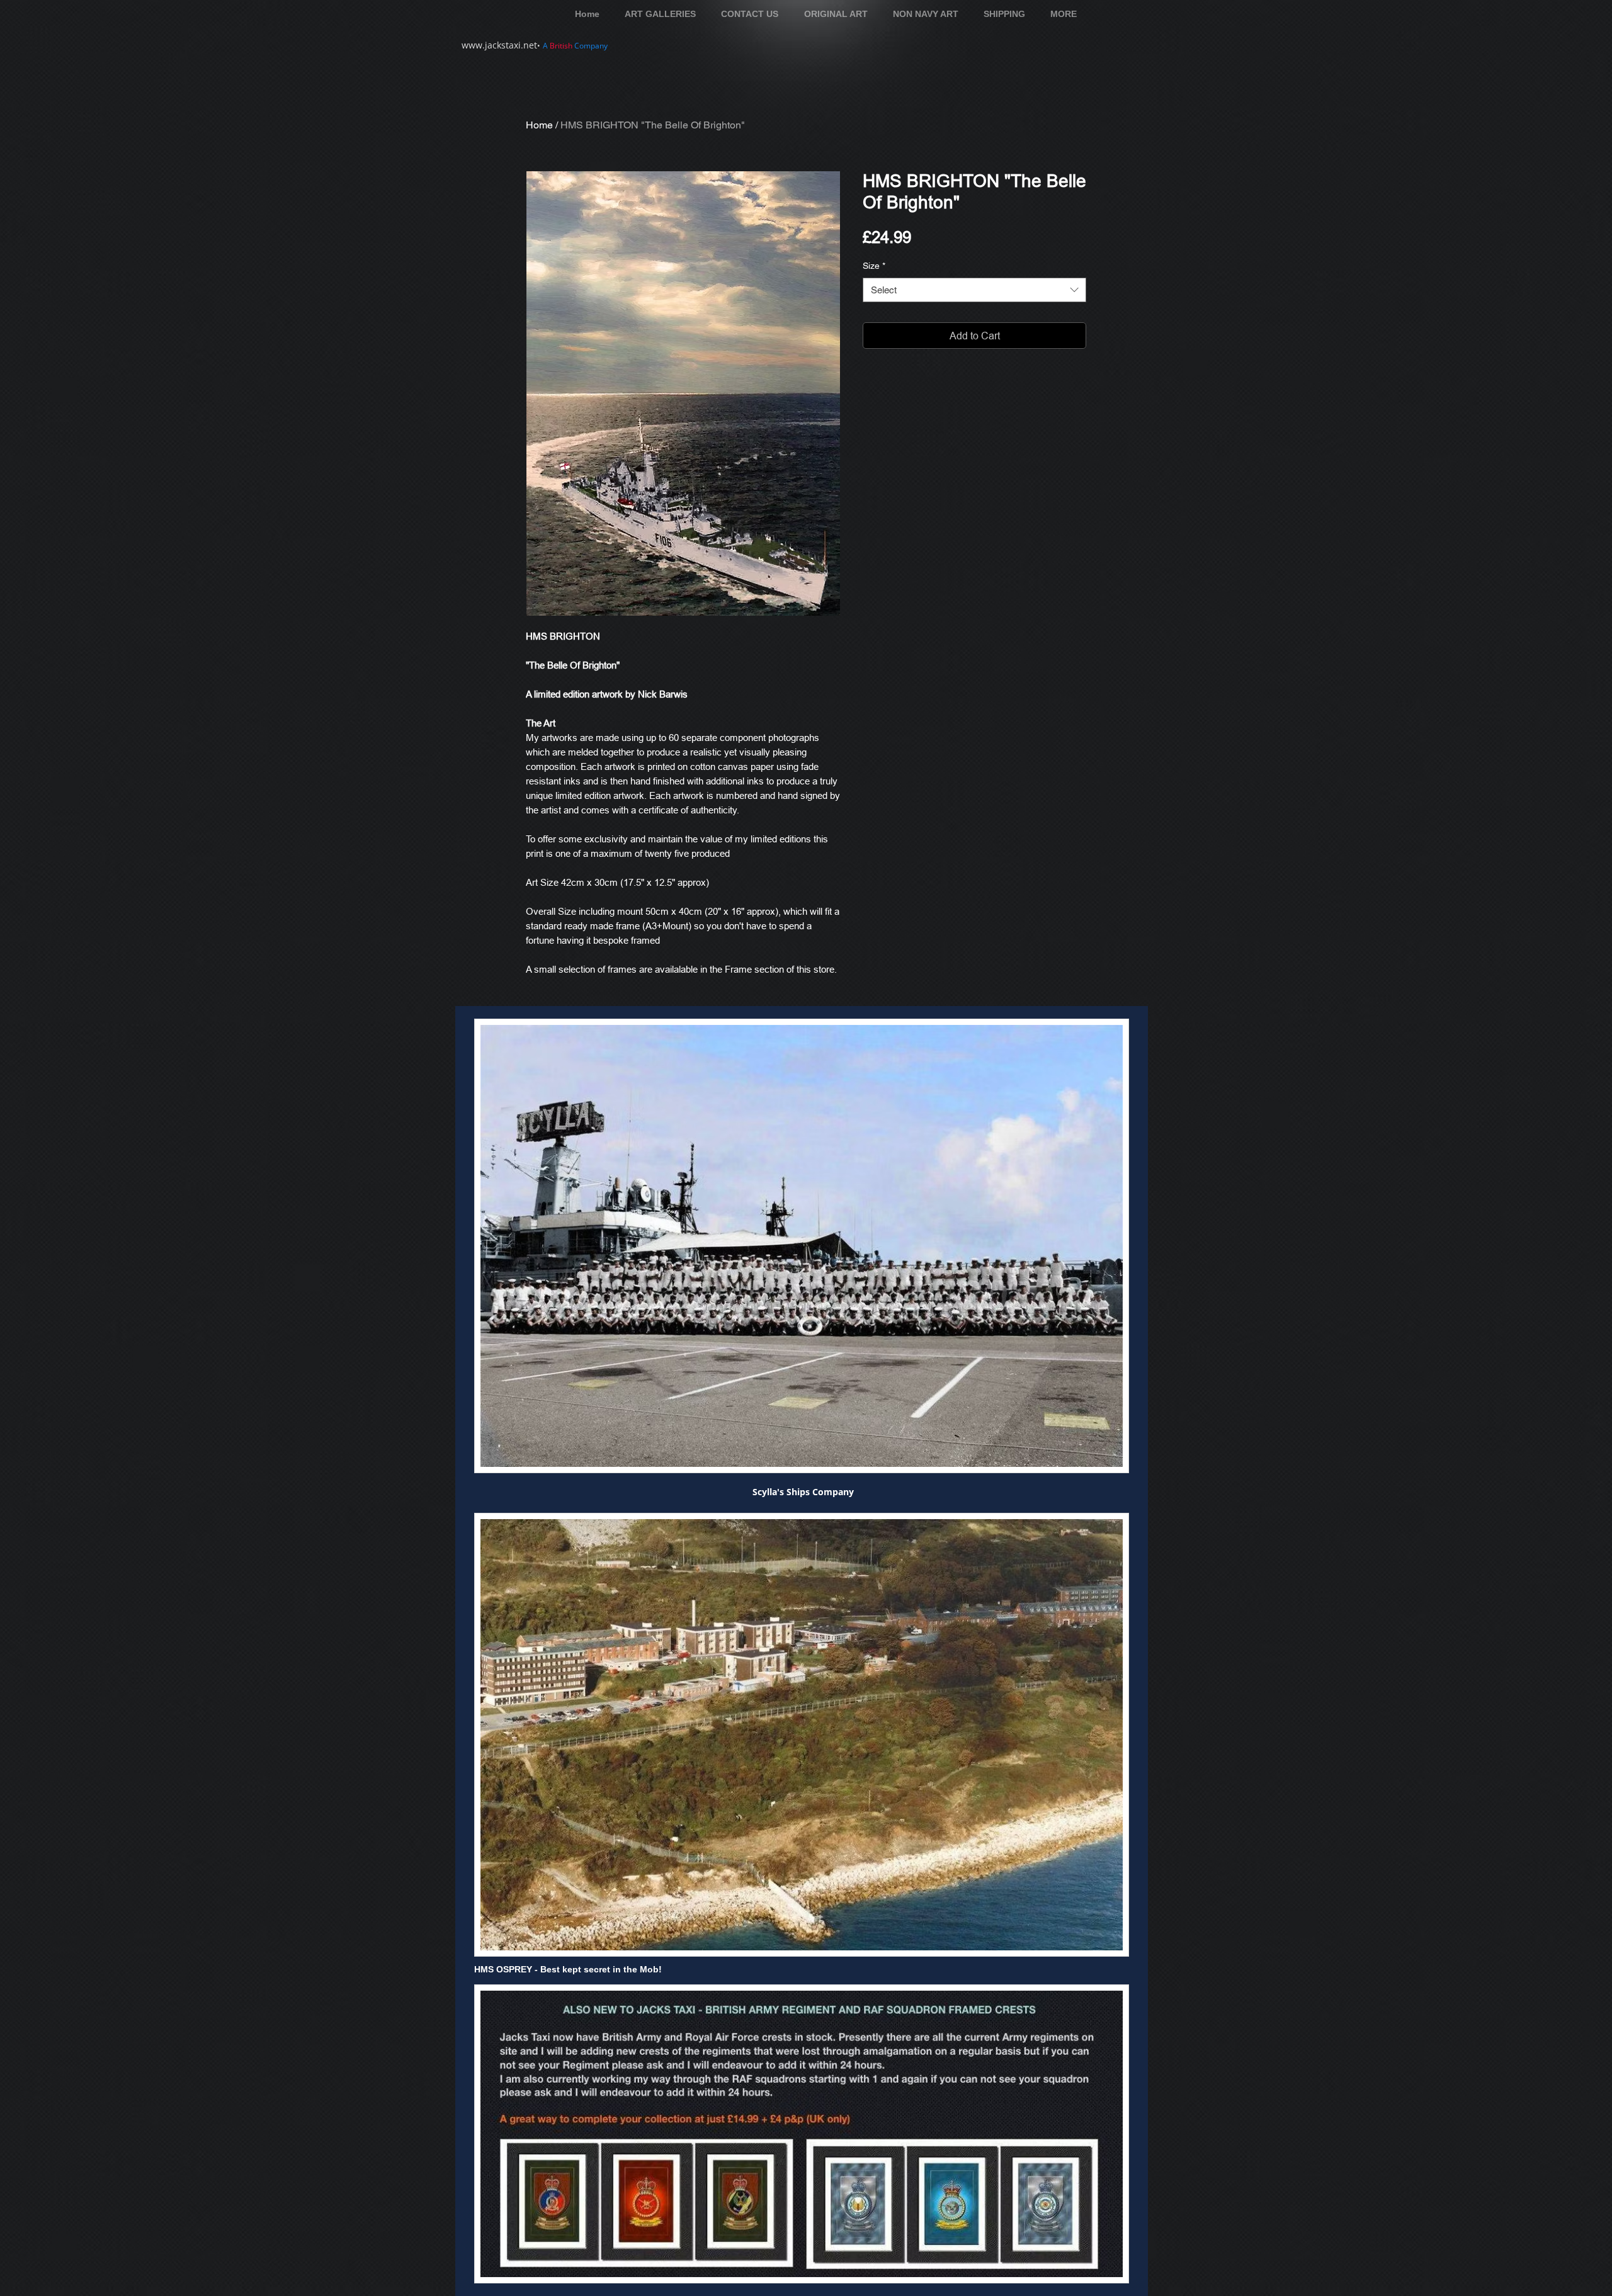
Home (539, 125)
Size (874, 266)
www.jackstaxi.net (499, 45)
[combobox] (974, 290)
